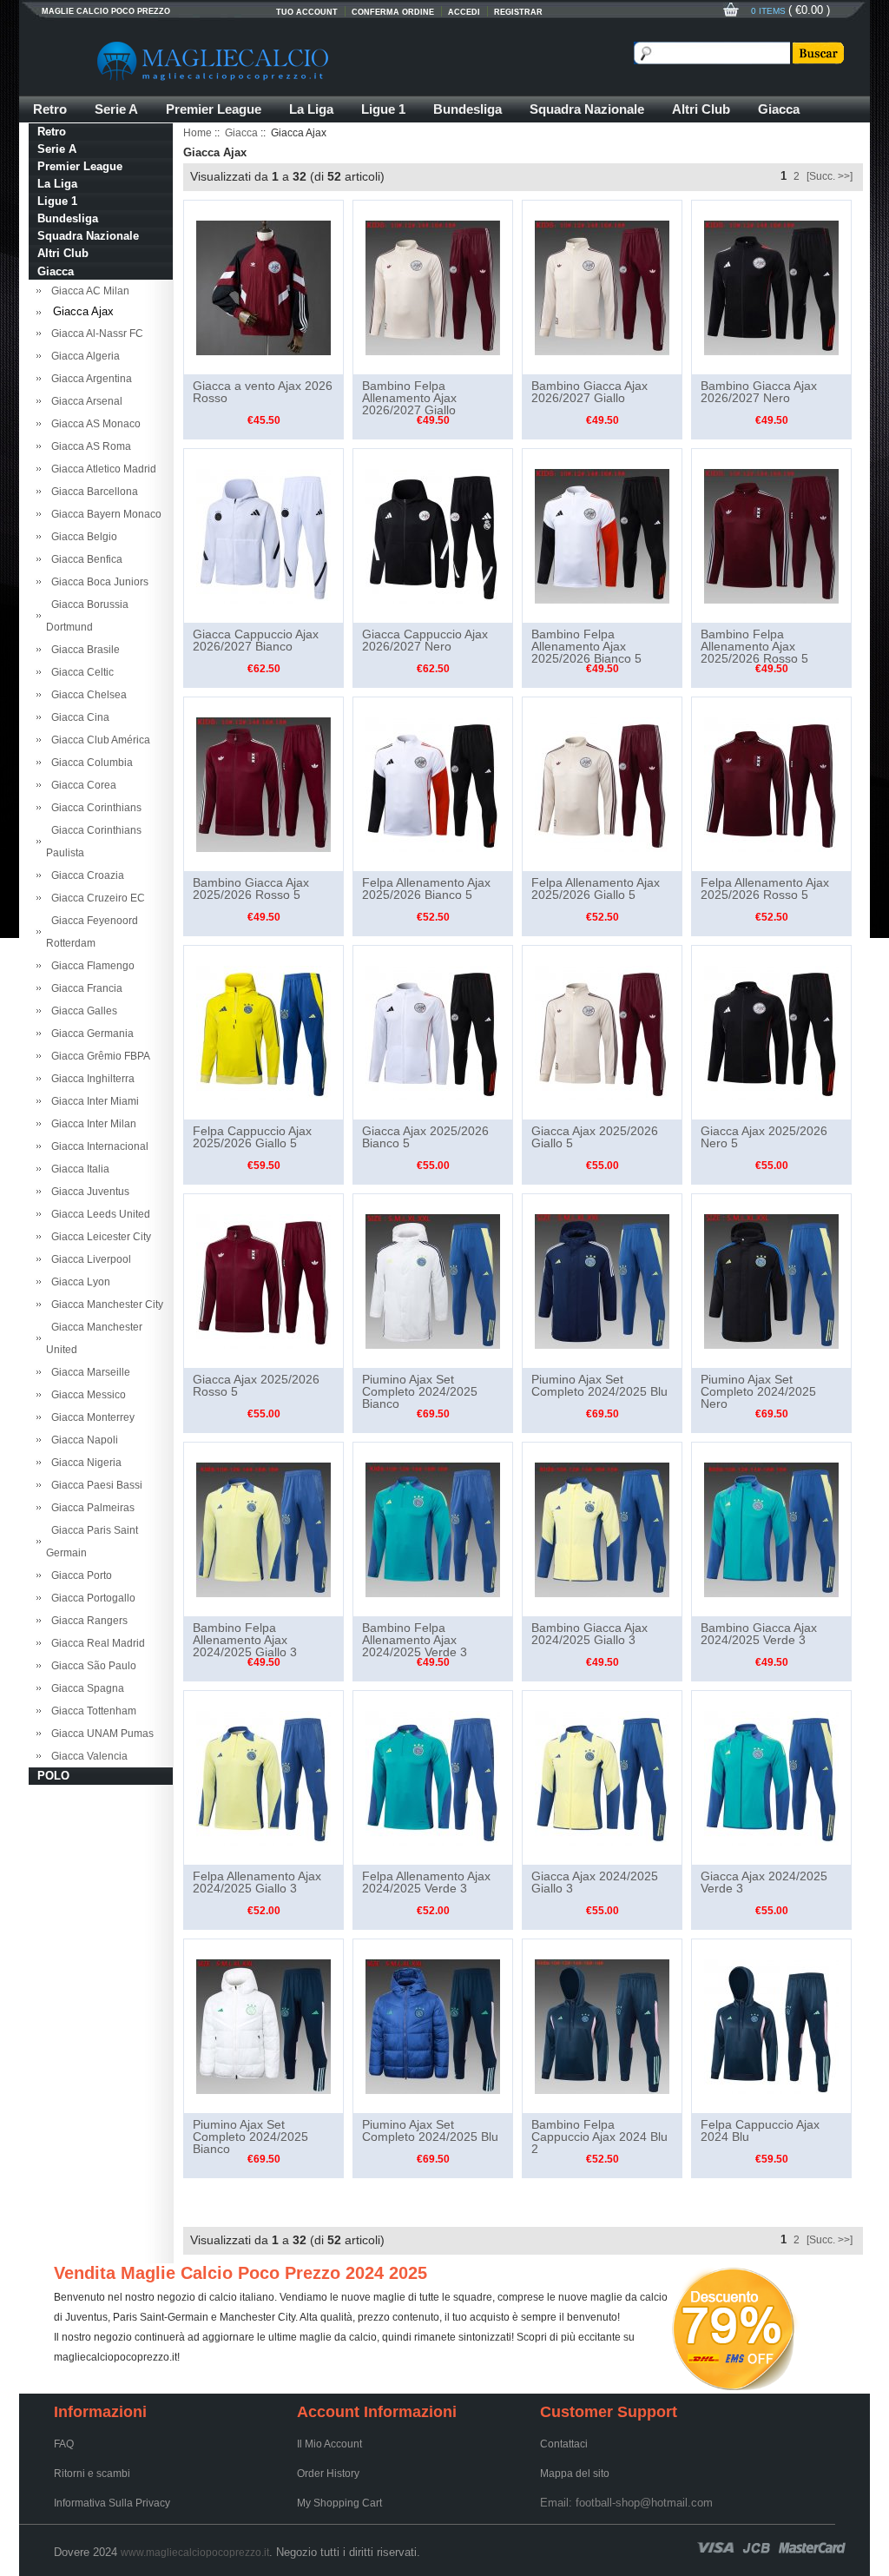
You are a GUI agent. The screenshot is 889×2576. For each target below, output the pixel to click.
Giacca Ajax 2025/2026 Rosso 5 (256, 1385)
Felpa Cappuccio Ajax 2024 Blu (760, 2130)
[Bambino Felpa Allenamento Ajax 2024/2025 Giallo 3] (263, 1529)
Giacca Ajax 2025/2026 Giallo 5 (595, 1137)
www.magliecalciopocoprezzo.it (195, 2553)
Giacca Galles (82, 1011)
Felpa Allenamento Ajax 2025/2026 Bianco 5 (426, 888)
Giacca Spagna (85, 1688)
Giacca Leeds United (98, 1214)
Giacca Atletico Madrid (101, 469)
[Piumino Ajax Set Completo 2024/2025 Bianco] (433, 1280)
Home (198, 133)
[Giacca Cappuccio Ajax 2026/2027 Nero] (433, 535)
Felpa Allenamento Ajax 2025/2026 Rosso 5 (765, 888)
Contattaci (564, 2444)
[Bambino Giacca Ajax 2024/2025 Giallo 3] (602, 1529)
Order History (328, 2474)
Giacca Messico (86, 1395)
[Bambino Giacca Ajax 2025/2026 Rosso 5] (263, 783)
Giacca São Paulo (91, 1666)
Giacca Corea (81, 785)
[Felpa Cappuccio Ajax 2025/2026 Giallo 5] (263, 1032)
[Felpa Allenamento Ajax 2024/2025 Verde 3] (433, 1777)
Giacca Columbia (89, 763)
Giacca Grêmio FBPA (98, 1056)
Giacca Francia (84, 988)
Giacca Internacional (97, 1146)
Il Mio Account (329, 2444)
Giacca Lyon (78, 1282)
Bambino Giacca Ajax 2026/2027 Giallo (589, 392)
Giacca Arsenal (84, 401)
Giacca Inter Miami (92, 1101)
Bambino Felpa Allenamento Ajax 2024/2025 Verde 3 (415, 1640)
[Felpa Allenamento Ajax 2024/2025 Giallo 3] (263, 1777)
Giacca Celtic (80, 672)
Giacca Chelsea (86, 695)
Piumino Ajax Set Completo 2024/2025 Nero (758, 1391)
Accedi (464, 12)
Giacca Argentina (89, 379)
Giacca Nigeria (84, 1463)
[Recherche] (817, 53)
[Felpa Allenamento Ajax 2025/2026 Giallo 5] (602, 783)
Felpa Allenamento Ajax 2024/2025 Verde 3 (426, 1882)
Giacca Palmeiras (90, 1508)
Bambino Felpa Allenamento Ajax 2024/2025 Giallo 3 (245, 1640)
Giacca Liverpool (89, 1259)
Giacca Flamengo (90, 966)
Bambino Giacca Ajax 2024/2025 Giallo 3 (589, 1634)
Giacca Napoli (82, 1440)
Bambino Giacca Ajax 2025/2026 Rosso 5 (251, 888)
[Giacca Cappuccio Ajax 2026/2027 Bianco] (263, 535)
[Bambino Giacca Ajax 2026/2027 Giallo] (602, 287)
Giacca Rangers (87, 1621)
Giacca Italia (78, 1169)
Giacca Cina (78, 717)
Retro (50, 109)
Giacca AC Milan (88, 291)
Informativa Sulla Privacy (112, 2503)
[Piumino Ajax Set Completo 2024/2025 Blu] (602, 1280)
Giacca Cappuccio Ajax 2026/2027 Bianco (256, 640)
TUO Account (307, 12)
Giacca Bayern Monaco (104, 514)
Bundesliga (468, 109)
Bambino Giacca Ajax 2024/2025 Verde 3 (759, 1634)
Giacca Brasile (83, 650)
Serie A (116, 109)
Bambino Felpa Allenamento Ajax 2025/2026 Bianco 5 (586, 646)
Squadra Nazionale (587, 109)
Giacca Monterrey (90, 1417)
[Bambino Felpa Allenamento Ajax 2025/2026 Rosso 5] (771, 535)
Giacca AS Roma (89, 446)
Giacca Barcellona (92, 492)
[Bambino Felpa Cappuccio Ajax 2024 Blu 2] (602, 2025)
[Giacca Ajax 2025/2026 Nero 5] (771, 1032)
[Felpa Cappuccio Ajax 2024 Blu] (771, 2025)
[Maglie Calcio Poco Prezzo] (297, 61)
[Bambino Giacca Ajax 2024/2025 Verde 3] (771, 1529)
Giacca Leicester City (99, 1237)
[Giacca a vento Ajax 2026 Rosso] (263, 287)
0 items (770, 11)
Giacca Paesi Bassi (94, 1485)
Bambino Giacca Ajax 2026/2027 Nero (759, 392)
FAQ (64, 2444)
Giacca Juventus (88, 1192)
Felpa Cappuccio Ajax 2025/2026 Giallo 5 (252, 1137)
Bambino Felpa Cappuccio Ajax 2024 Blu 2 (599, 2137)
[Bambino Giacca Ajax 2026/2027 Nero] (771, 287)
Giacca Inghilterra (90, 1079)
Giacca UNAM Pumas (100, 1734)
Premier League (214, 109)
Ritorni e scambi (92, 2474)
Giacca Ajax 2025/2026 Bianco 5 (425, 1137)
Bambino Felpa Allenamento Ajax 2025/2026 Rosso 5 (754, 646)
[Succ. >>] (830, 176)
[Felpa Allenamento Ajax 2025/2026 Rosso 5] (771, 783)
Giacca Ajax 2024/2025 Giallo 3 (595, 1882)
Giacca (779, 109)
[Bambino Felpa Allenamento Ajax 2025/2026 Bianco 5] (602, 535)
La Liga (311, 109)
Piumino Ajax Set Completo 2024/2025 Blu (599, 1385)
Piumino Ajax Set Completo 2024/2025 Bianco (420, 1391)
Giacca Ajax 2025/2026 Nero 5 (764, 1137)
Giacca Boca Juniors (97, 582)
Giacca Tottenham (91, 1711)
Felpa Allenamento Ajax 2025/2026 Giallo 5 (596, 888)
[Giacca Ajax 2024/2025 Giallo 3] (602, 1777)
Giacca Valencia (87, 1756)
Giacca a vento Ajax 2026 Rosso (263, 392)
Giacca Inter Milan (91, 1124)
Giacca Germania (90, 1034)
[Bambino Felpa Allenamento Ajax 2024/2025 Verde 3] (433, 1529)
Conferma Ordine (393, 12)
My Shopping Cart (339, 2503)
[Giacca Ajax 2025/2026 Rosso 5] (263, 1280)
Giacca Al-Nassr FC (95, 334)
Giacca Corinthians (94, 808)
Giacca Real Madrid (95, 1643)
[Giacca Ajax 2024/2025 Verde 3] (771, 1777)
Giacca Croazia (85, 875)
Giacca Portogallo (91, 1598)
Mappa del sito (575, 2474)
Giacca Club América (98, 740)
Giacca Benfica (84, 559)
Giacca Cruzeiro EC (95, 898)
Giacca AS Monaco (93, 424)
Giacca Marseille (88, 1372)
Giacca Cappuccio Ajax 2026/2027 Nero (425, 640)
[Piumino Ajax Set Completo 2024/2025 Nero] (771, 1280)
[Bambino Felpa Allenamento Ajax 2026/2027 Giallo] (433, 287)
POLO (53, 1776)
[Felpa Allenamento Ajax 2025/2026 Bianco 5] (433, 783)
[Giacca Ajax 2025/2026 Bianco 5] (433, 1032)
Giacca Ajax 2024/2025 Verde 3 (764, 1882)
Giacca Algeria (83, 356)
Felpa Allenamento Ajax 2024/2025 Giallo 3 (257, 1882)
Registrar (518, 12)
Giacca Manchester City (105, 1305)
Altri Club (701, 109)
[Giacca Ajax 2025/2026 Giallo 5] (602, 1032)
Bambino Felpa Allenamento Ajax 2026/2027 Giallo (409, 398)
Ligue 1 (383, 109)
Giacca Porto (79, 1575)
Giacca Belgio (82, 537)
